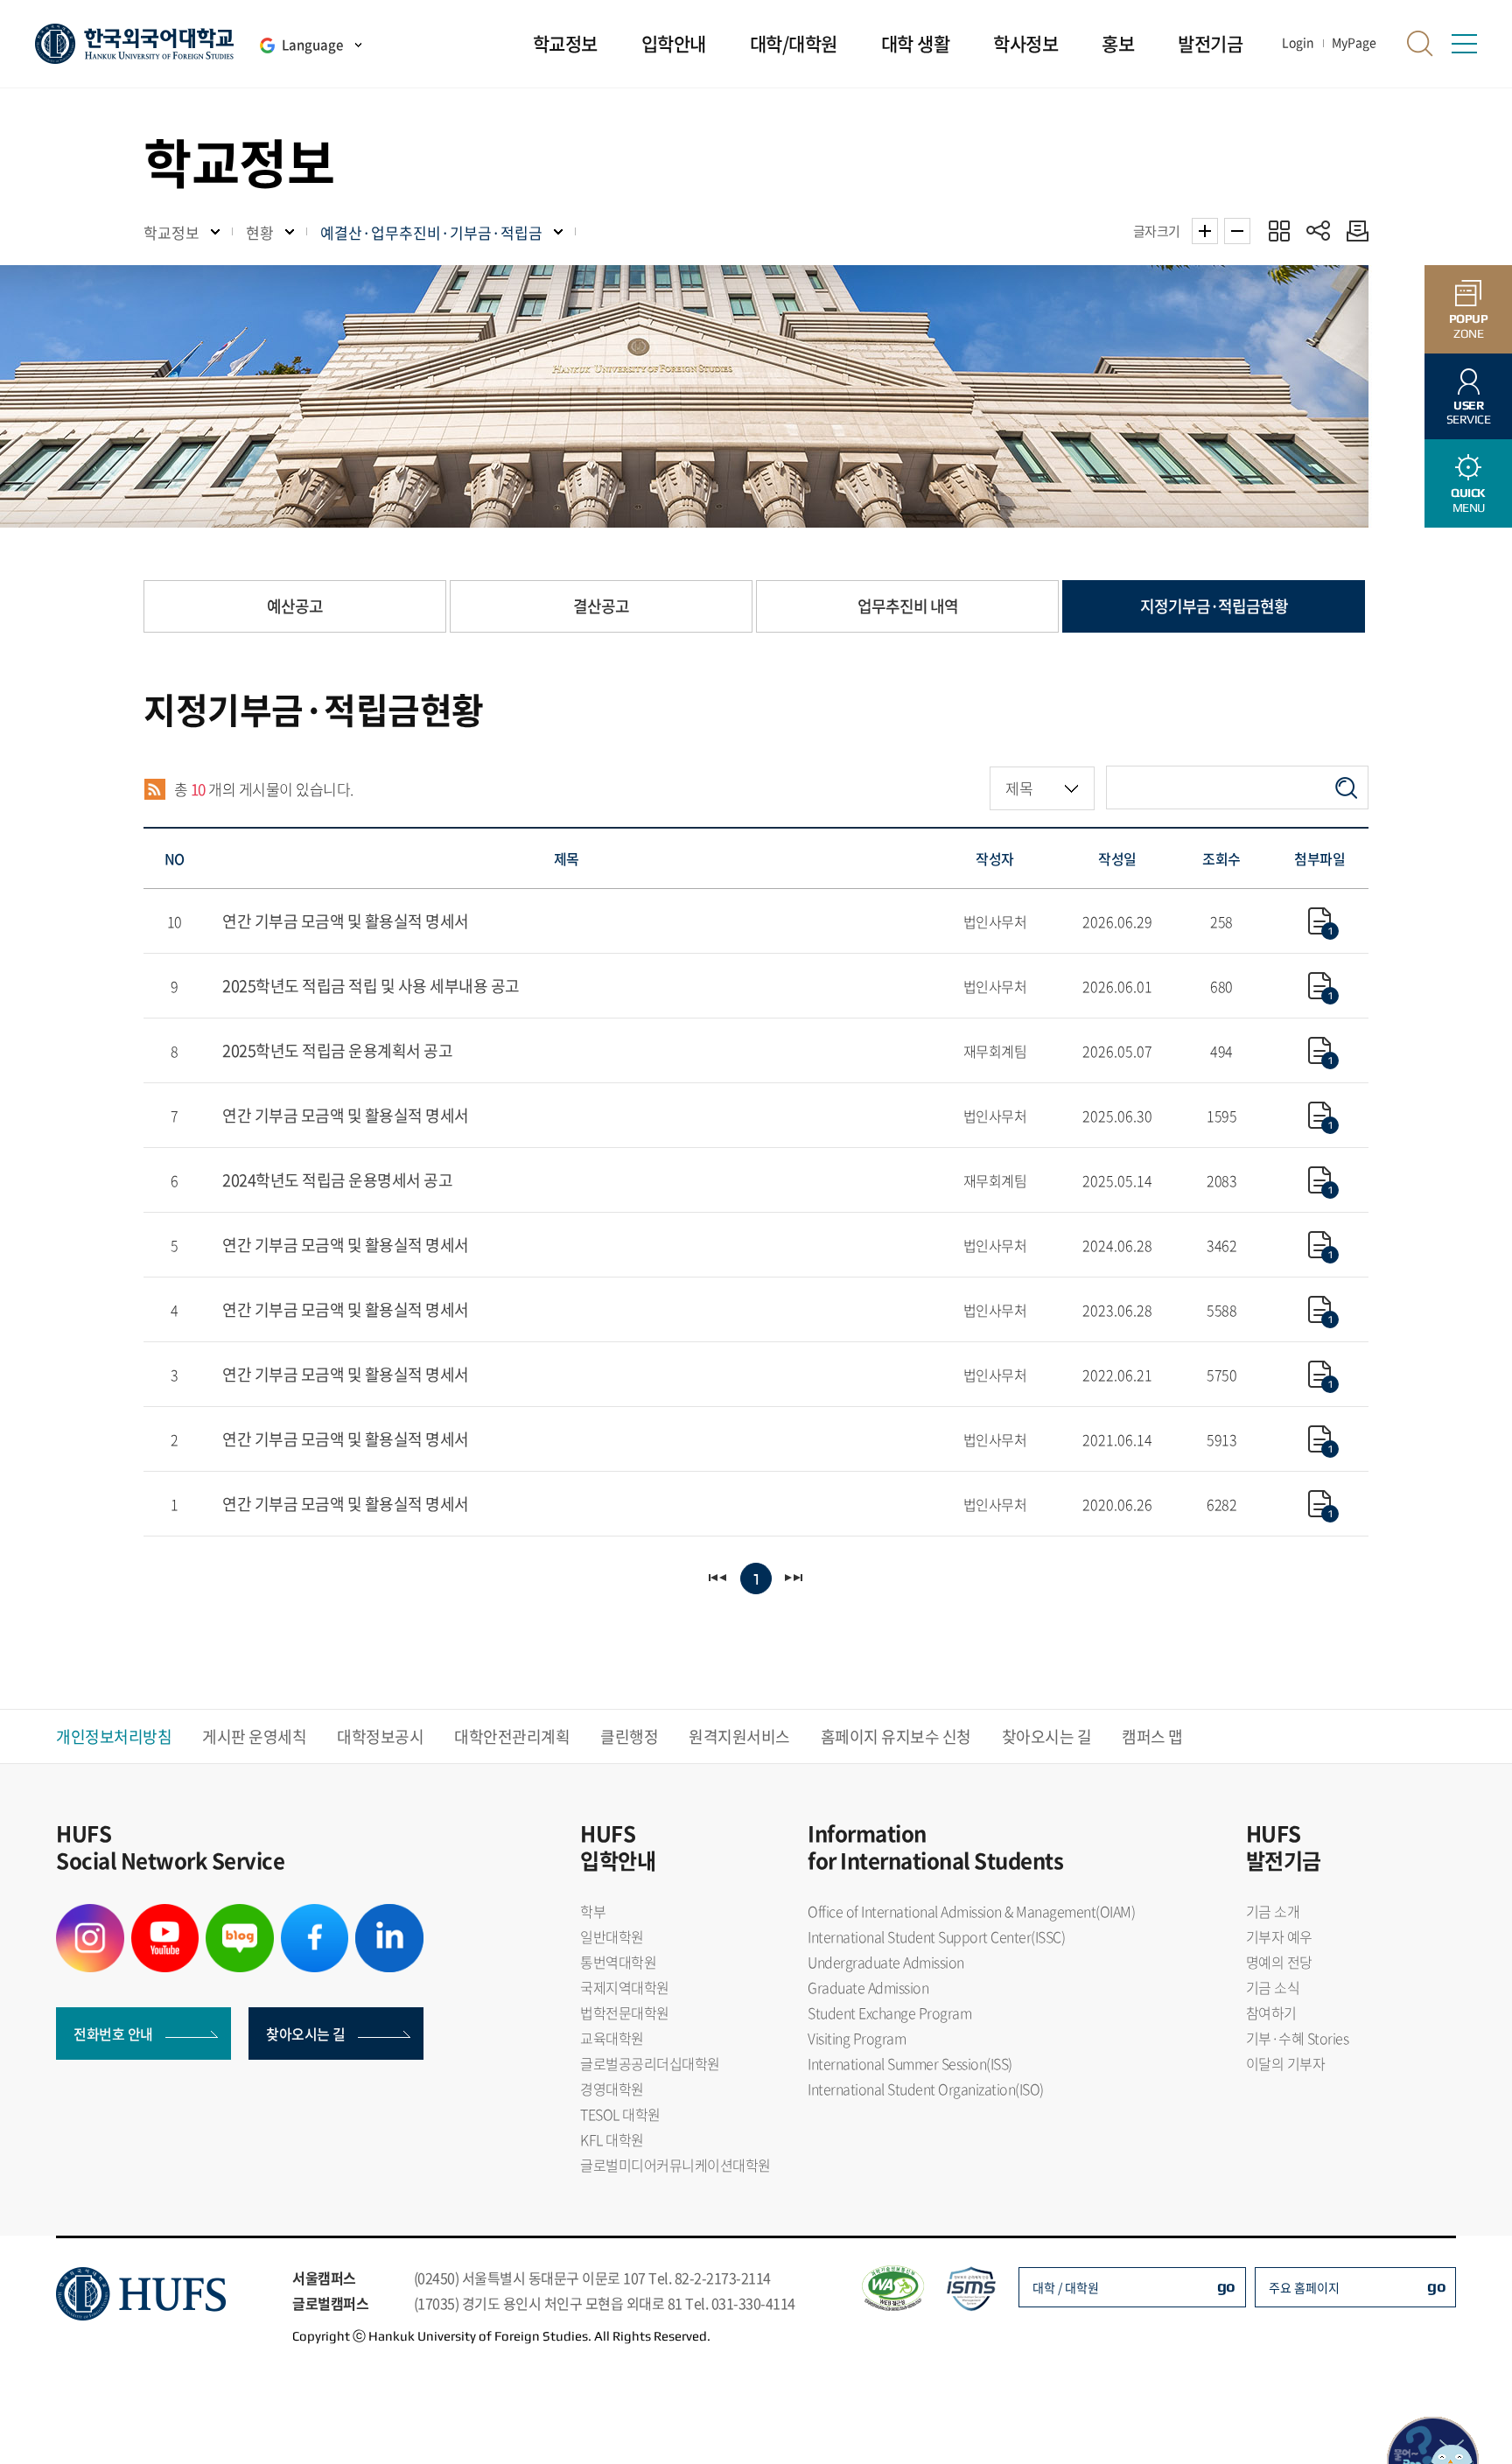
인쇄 (1353, 231)
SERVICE (1469, 413)
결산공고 (601, 606)
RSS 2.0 (154, 789)
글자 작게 (1237, 231)
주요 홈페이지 (1304, 2287)
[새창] (90, 1914)
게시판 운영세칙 (254, 1736)
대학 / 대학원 (1066, 2287)
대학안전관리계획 (512, 1736)
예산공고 (295, 606)
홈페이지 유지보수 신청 (896, 1736)
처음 (719, 1578)
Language (312, 45)
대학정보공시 (380, 1736)
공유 (1318, 231)
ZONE (1469, 326)
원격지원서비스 (739, 1736)
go (1226, 2286)
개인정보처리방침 (114, 1736)
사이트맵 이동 (1464, 44)
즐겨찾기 (1279, 231)
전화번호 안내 (113, 2033)
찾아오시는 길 (1047, 1736)
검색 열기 (1420, 44)
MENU (1468, 500)
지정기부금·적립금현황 (1214, 606)
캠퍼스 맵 (1152, 1736)
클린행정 (629, 1736)
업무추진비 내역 (908, 606)
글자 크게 (1205, 231)
